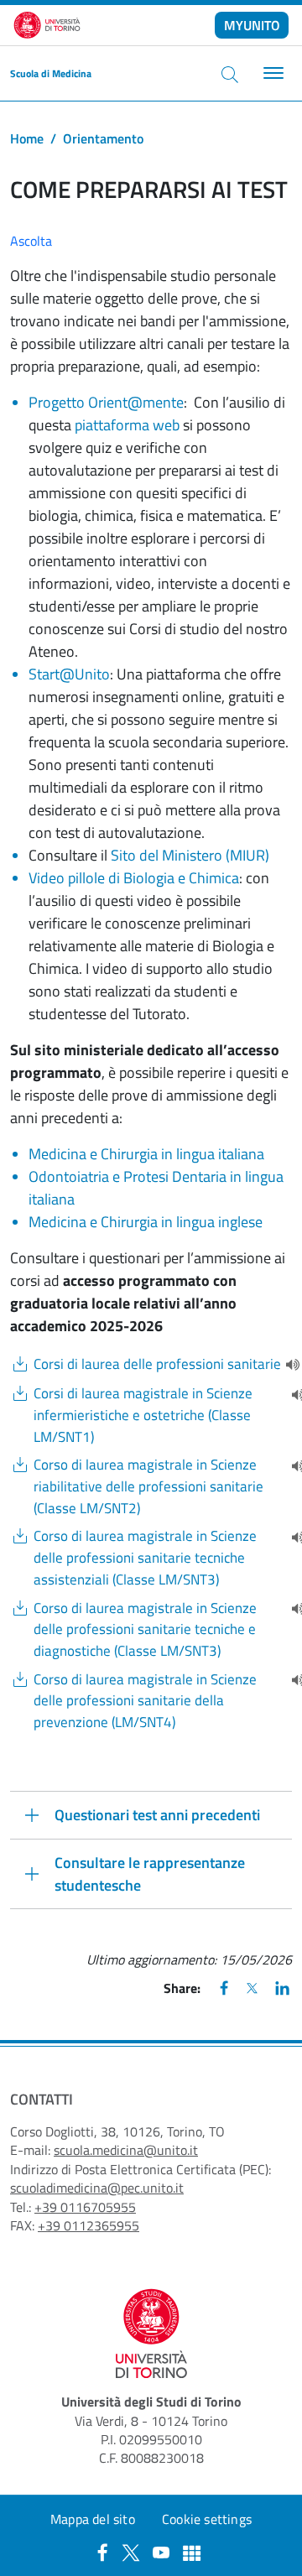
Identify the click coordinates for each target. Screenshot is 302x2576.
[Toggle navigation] (271, 73)
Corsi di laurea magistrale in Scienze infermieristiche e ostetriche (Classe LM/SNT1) (143, 1415)
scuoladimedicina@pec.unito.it (97, 2188)
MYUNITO (252, 25)
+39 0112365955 (89, 2225)
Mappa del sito (93, 2519)
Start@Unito (69, 674)
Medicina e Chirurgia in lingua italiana (146, 1154)
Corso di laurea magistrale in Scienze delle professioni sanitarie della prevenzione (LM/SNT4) (145, 1701)
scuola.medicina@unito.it (126, 2150)
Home (27, 138)
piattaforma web (125, 425)
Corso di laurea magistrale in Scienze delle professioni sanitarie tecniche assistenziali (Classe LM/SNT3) (145, 1558)
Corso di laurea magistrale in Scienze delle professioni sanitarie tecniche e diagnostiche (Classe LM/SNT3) (145, 1630)
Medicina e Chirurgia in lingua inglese (146, 1222)
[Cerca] (230, 74)
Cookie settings (207, 2519)
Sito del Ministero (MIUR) (190, 855)
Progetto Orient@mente (106, 402)
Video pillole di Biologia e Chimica (134, 878)
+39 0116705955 (85, 2207)
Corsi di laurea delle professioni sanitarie (157, 1364)
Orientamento (103, 138)
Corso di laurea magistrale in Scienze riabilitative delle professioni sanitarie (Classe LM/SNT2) (148, 1486)
